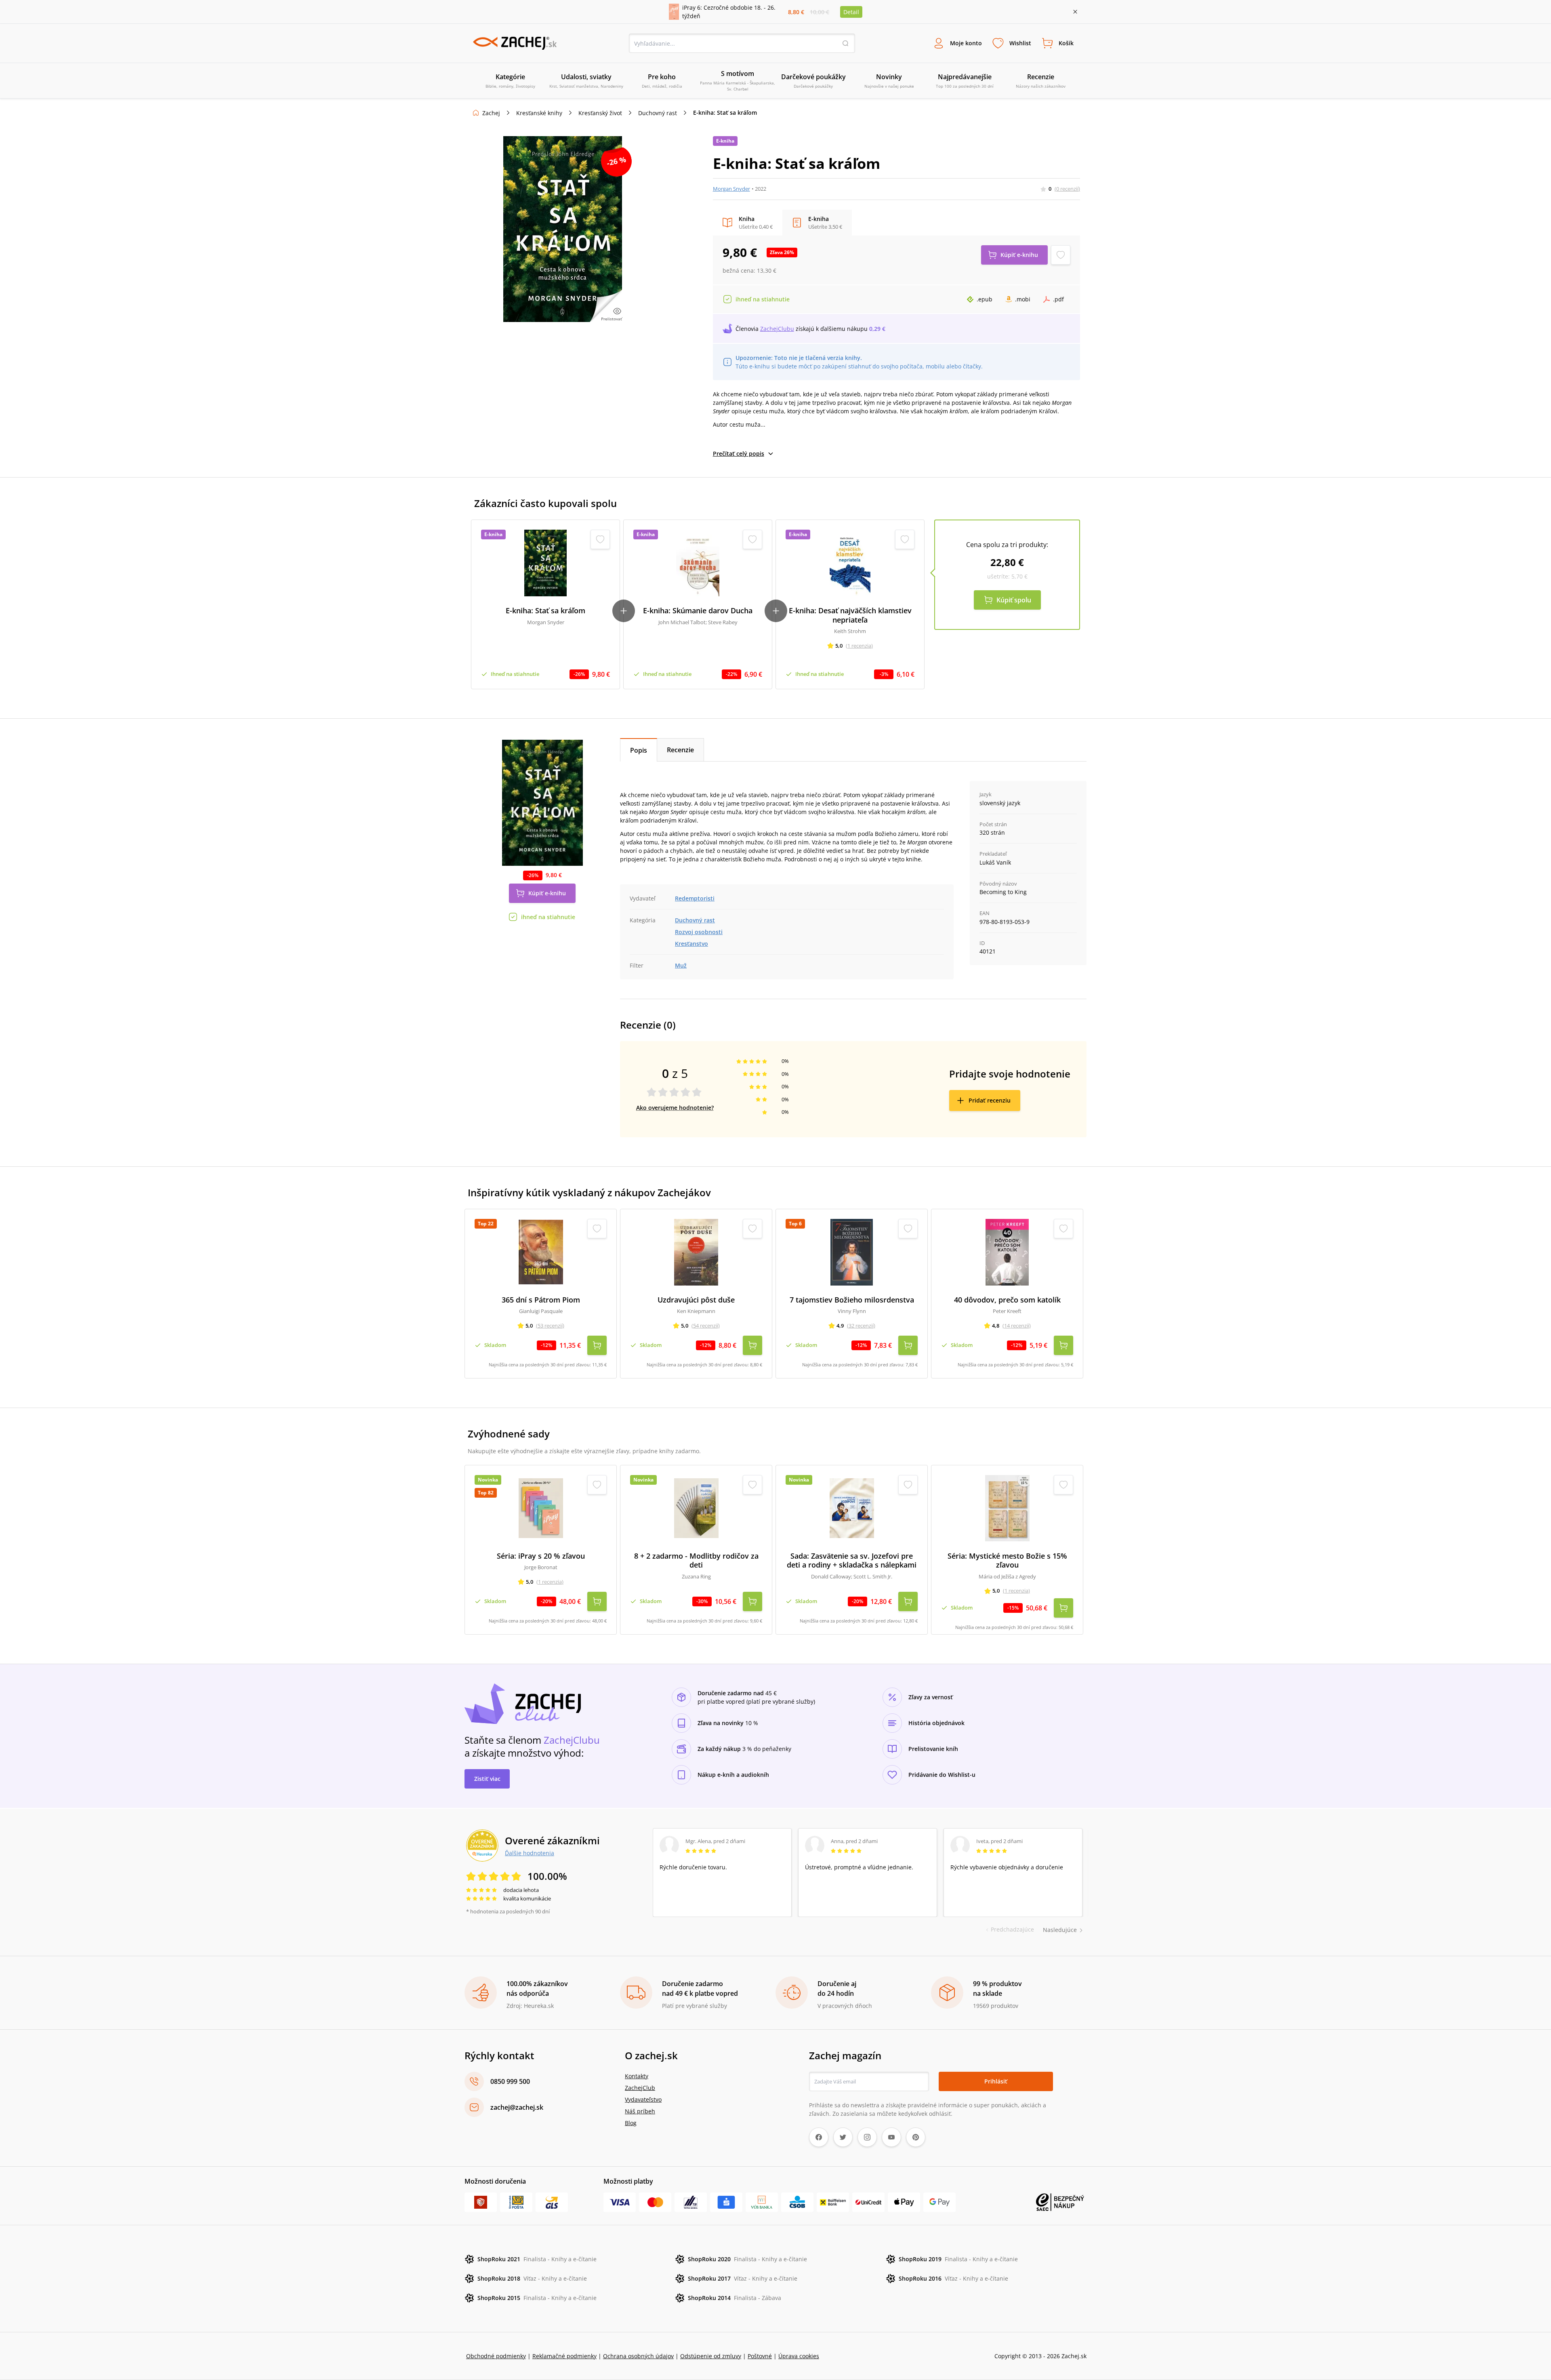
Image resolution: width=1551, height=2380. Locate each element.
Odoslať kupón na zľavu (775, 1235)
